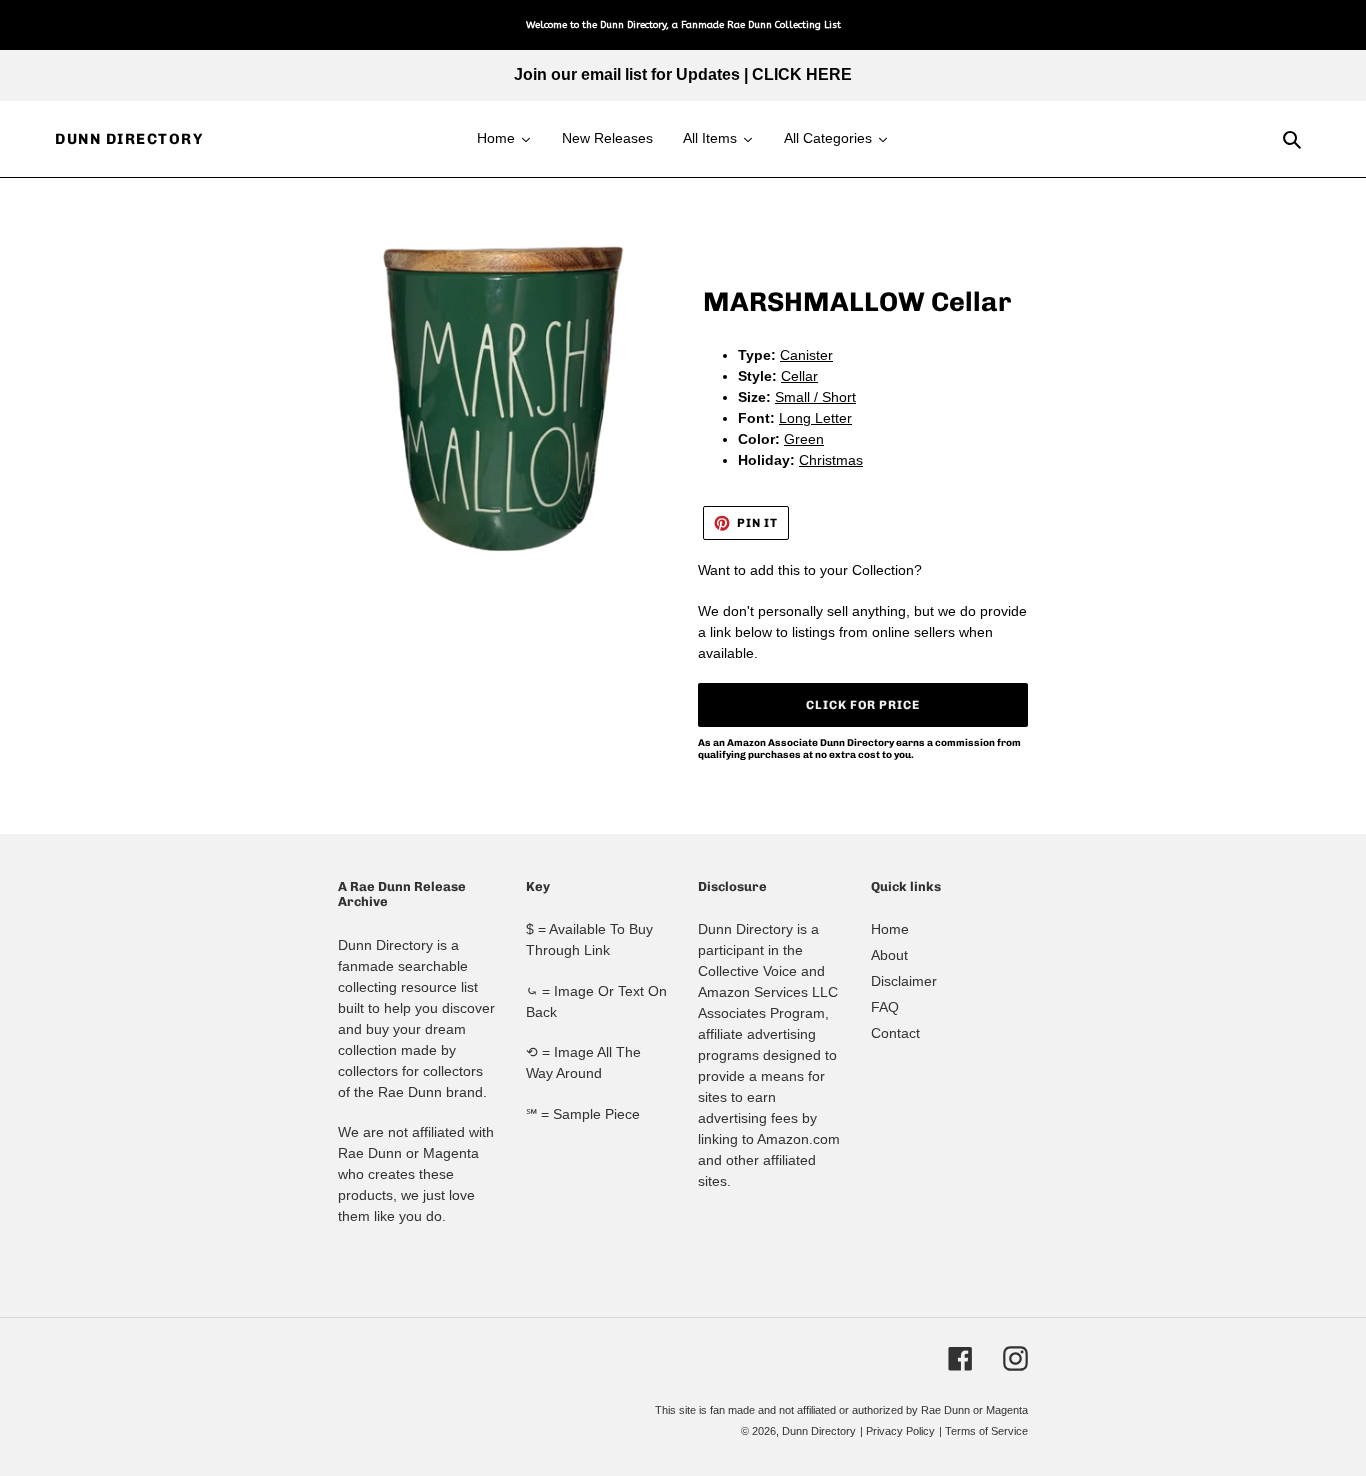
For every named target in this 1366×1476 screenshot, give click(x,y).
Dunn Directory (129, 139)
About (889, 955)
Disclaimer (904, 981)
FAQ (885, 1007)
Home (890, 929)
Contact (895, 1033)
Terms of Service (986, 1431)
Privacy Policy (900, 1431)
